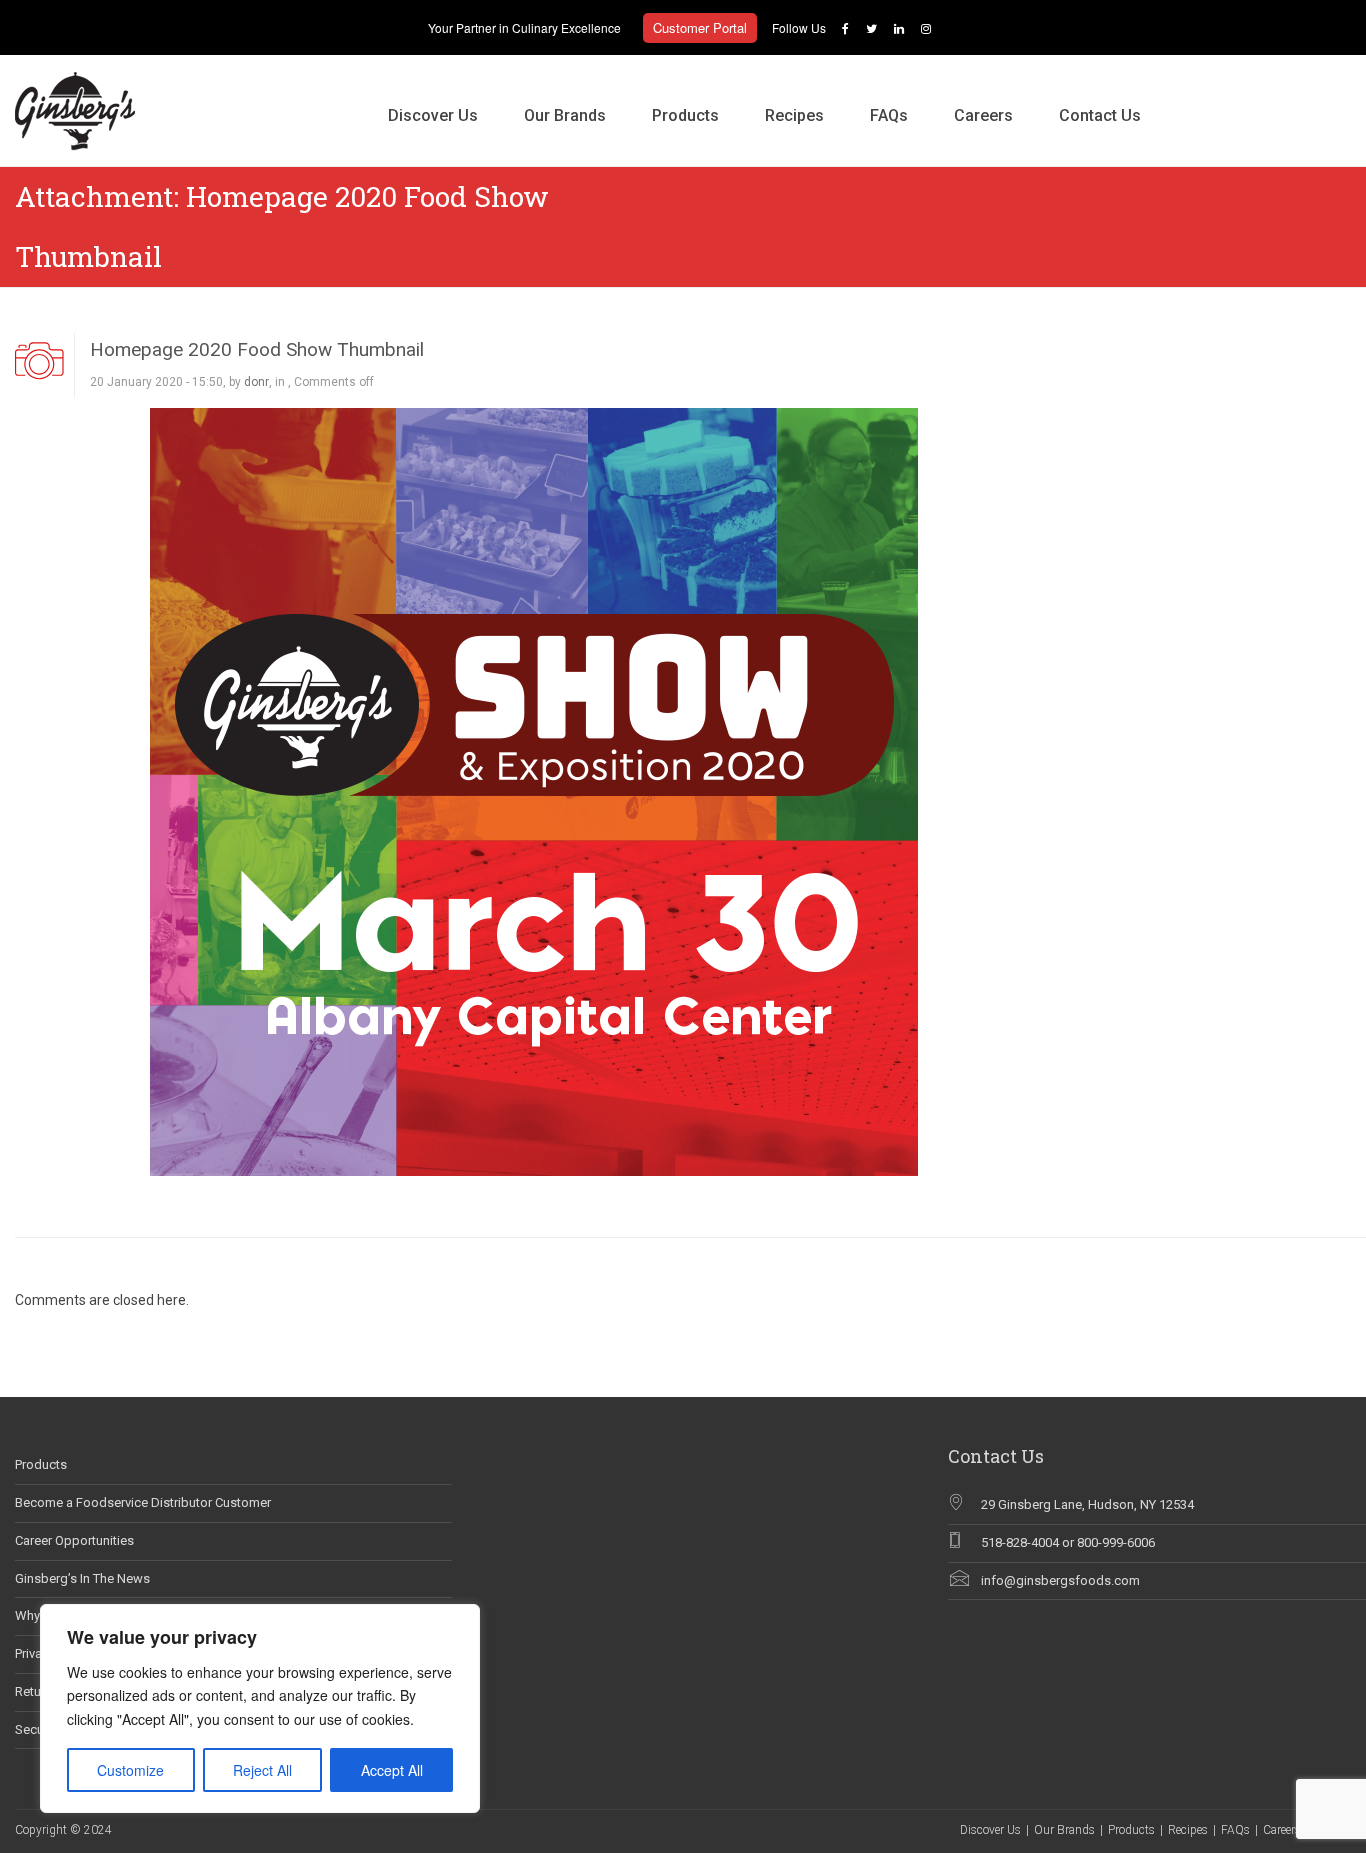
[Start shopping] (1187, 95)
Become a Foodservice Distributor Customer (143, 1502)
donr (256, 382)
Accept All (392, 1770)
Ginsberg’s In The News (82, 1578)
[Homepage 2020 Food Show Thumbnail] (534, 790)
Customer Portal (700, 27)
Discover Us (433, 115)
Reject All (262, 1770)
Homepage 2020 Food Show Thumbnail (257, 349)
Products (685, 115)
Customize (130, 1770)
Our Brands (565, 115)
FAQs (889, 115)
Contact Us (1100, 115)
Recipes (794, 115)
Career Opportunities (74, 1540)
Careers (983, 115)
